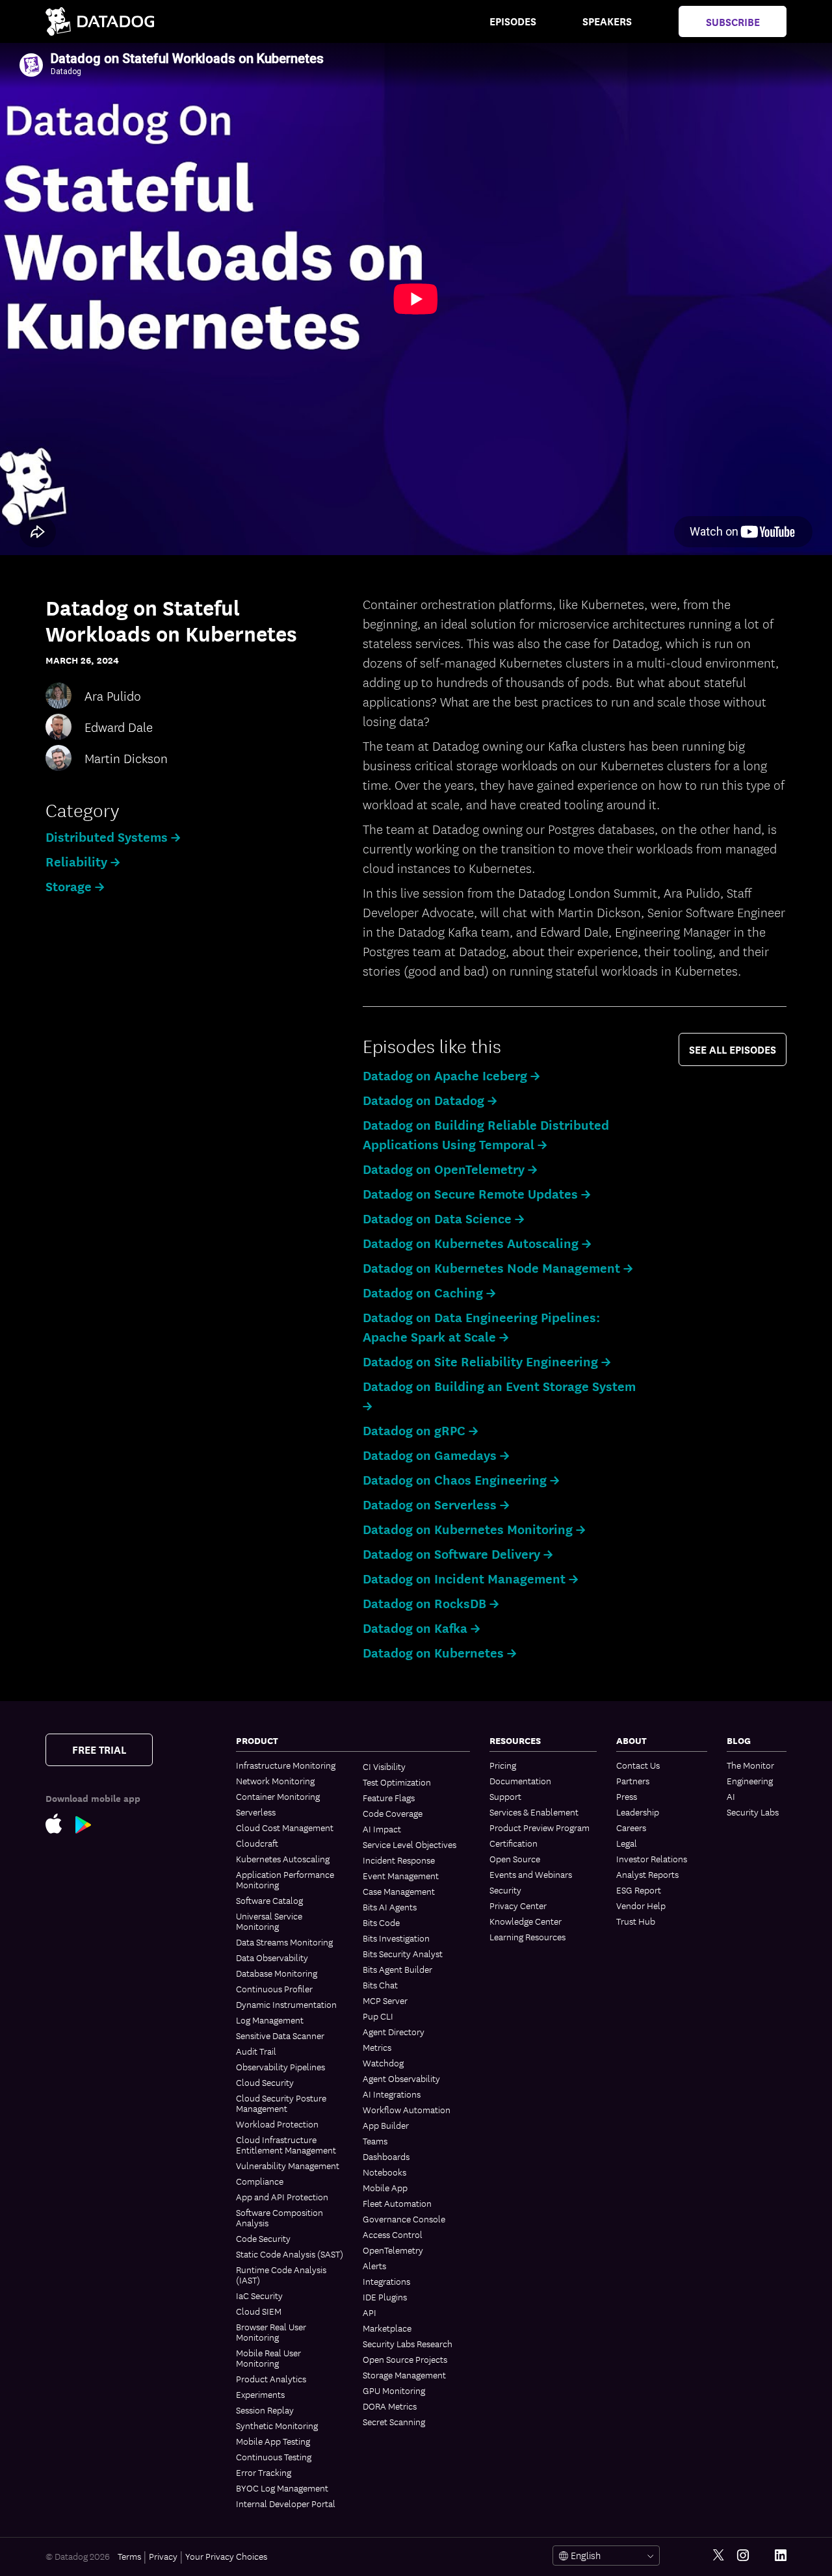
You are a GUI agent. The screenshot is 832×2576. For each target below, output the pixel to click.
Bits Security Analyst (403, 1953)
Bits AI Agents (390, 1906)
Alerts (374, 2265)
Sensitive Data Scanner (280, 2035)
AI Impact (382, 1828)
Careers (631, 1827)
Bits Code (381, 1922)
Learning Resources (527, 1936)
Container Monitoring (278, 1796)
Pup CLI (378, 2016)
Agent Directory (394, 2031)
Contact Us (638, 1765)
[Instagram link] (743, 2556)
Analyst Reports (647, 1874)
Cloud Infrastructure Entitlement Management (286, 2144)
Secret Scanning (394, 2421)
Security (505, 1890)
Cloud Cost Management (285, 1827)
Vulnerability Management (288, 2165)
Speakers (607, 21)
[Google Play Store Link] (90, 1823)
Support (505, 1796)
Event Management (401, 1875)
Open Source (515, 1858)
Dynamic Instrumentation (286, 2004)
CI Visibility (384, 1766)
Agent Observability (401, 2078)
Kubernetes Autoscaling (283, 1858)
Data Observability (272, 1957)
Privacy (163, 2556)
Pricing (503, 1765)
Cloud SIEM (259, 2311)
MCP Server (385, 2000)
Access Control (393, 2234)
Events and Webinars (531, 1874)
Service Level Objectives (409, 1844)
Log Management (270, 2020)
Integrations (386, 2281)
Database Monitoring (277, 1973)
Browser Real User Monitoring (271, 2332)
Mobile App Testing (273, 2441)
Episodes (513, 21)
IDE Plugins (385, 2296)
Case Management (399, 1891)
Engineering (750, 1780)
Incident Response (399, 1860)
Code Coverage (393, 1813)
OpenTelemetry (393, 2250)
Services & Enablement (534, 1812)
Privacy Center (518, 1905)
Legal (627, 1843)
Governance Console (404, 2218)
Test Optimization (397, 1782)
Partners (633, 1780)
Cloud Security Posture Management (281, 2103)
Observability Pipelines (280, 2066)
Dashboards (386, 2156)
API (370, 2312)
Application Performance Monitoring (285, 1879)
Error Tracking (264, 2472)
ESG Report (639, 1890)
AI (731, 1796)
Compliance (260, 2181)
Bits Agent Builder (397, 1969)
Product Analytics (271, 2378)
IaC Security (259, 2295)
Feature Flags (389, 1797)
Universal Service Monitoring (269, 1921)
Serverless (256, 1812)
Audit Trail (256, 2051)
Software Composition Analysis (279, 2217)
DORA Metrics (390, 2406)
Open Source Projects (405, 2359)
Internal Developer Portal (286, 2503)
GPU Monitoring (394, 2390)
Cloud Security (265, 2082)
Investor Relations (652, 1858)
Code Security (263, 2238)
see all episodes (733, 1049)
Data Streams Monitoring (284, 1942)
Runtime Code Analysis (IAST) (281, 2274)
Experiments (260, 2394)
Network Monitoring (275, 1780)
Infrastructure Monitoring (286, 1765)
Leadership (638, 1812)
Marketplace (387, 2328)
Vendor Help (641, 1905)
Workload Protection (277, 2124)
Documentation (520, 1780)
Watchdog (383, 2062)
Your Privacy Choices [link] (226, 2556)
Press (627, 1796)
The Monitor (750, 1765)
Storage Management (404, 2374)
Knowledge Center (526, 1921)
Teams (375, 2140)
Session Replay (265, 2410)
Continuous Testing (274, 2456)
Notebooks (384, 2172)
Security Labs (753, 1812)
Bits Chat (380, 1984)
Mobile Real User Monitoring (268, 2358)
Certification (513, 1843)
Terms (129, 2556)
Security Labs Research (408, 2343)
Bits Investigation (396, 1938)
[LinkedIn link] (781, 2556)
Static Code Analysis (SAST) (290, 2254)
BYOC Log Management (282, 2488)
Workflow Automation (407, 2109)
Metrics (377, 2047)
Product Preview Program (539, 1827)
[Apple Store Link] (60, 1823)
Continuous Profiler (274, 1988)
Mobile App (385, 2187)
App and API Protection (282, 2196)
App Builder (386, 2125)
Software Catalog (269, 1900)
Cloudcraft (257, 1843)
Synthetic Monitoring (277, 2425)
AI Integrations (392, 2094)
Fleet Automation (397, 2203)
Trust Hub (636, 1921)
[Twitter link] (719, 2556)
